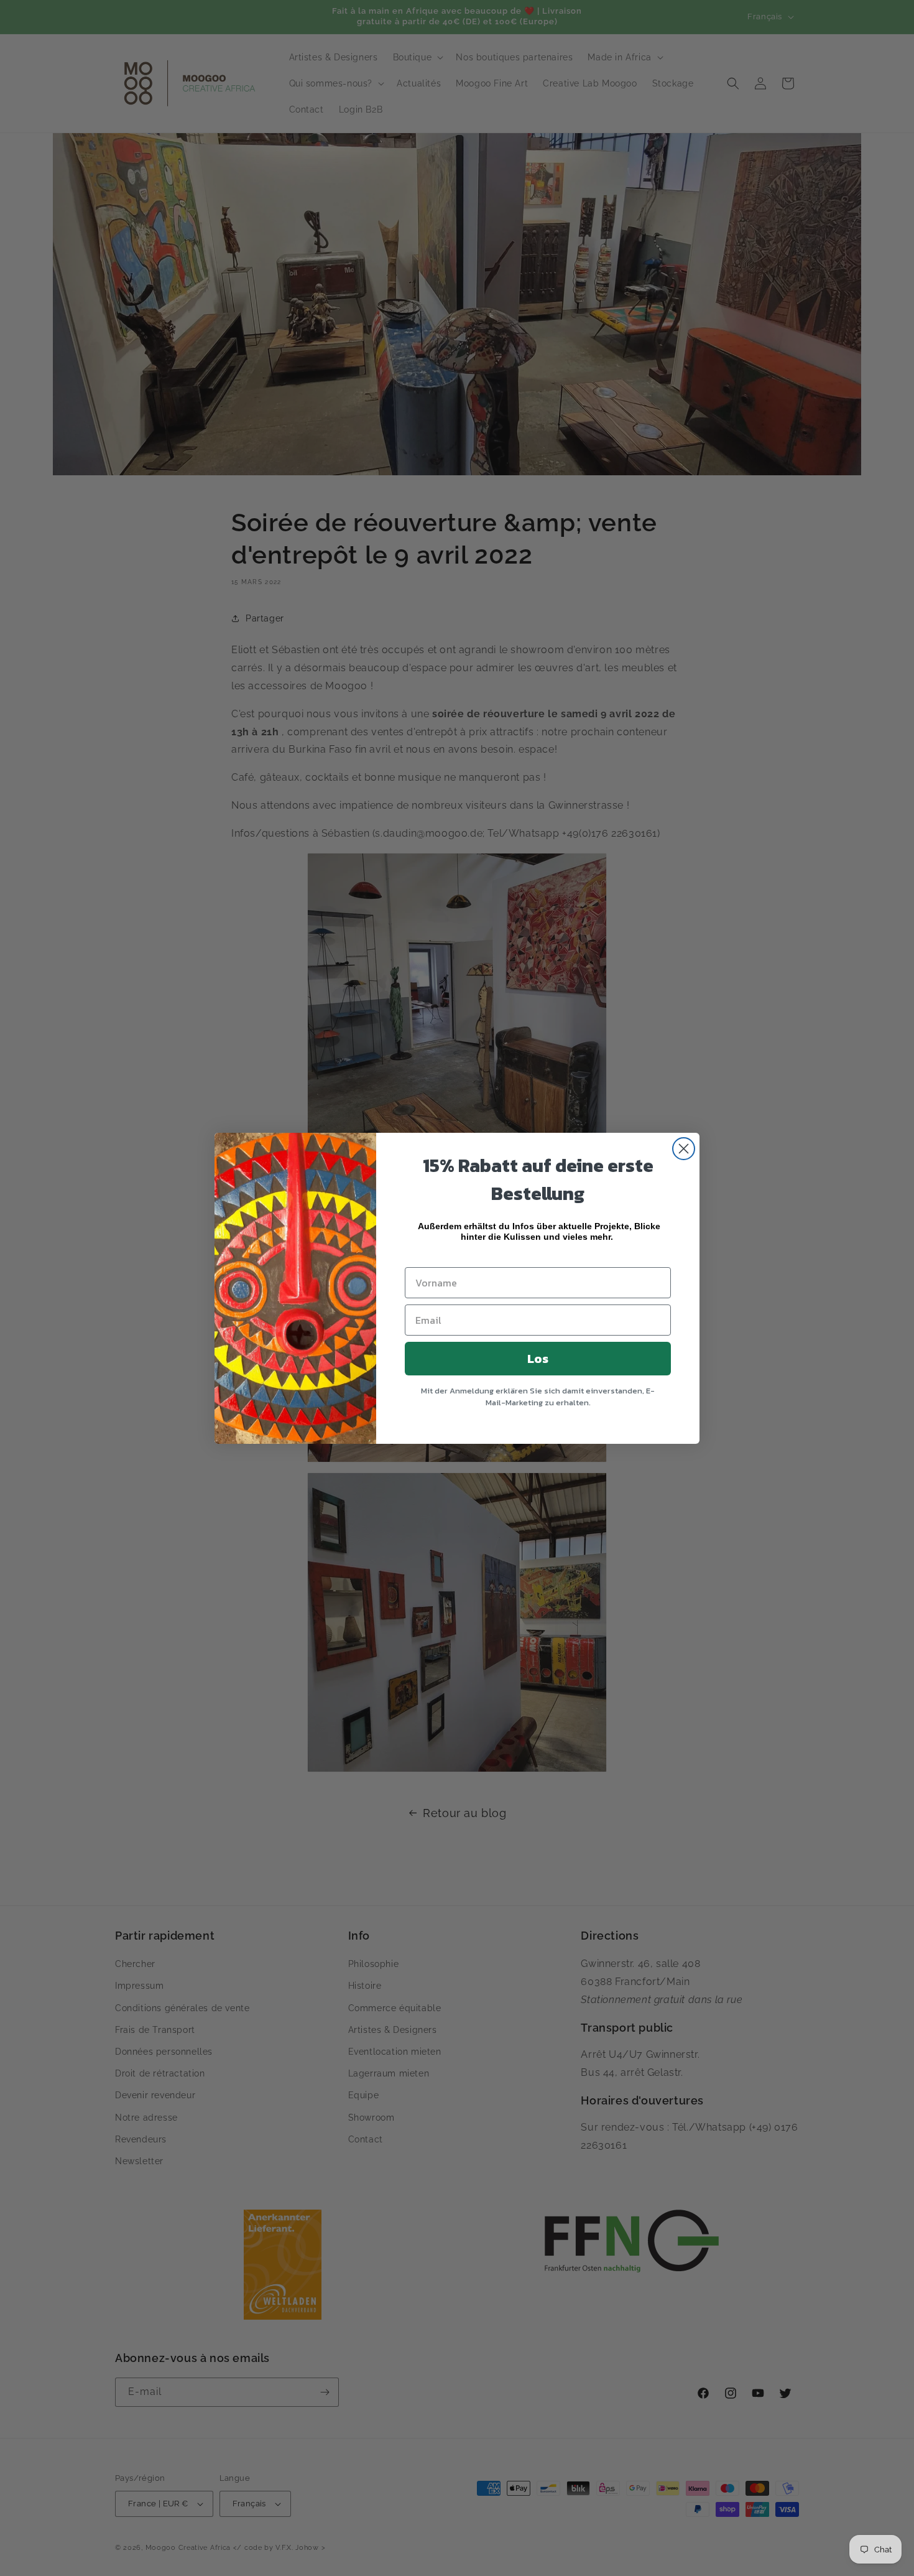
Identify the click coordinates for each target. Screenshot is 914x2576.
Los (538, 1359)
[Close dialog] (684, 1149)
